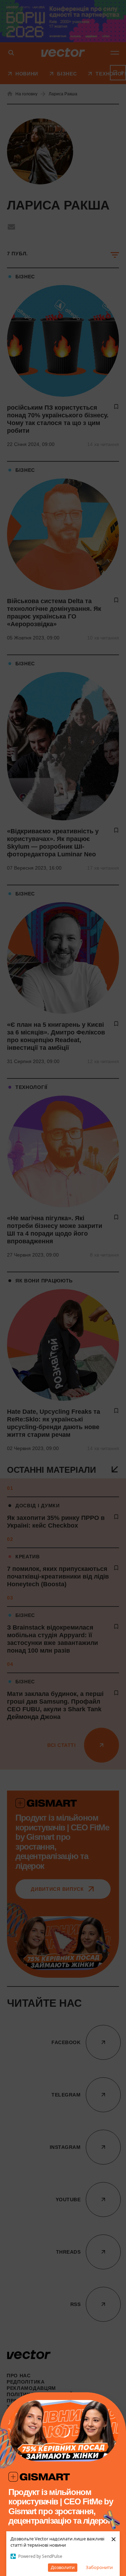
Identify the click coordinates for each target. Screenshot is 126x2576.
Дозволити (63, 2567)
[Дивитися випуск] (63, 2431)
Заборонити (99, 2567)
